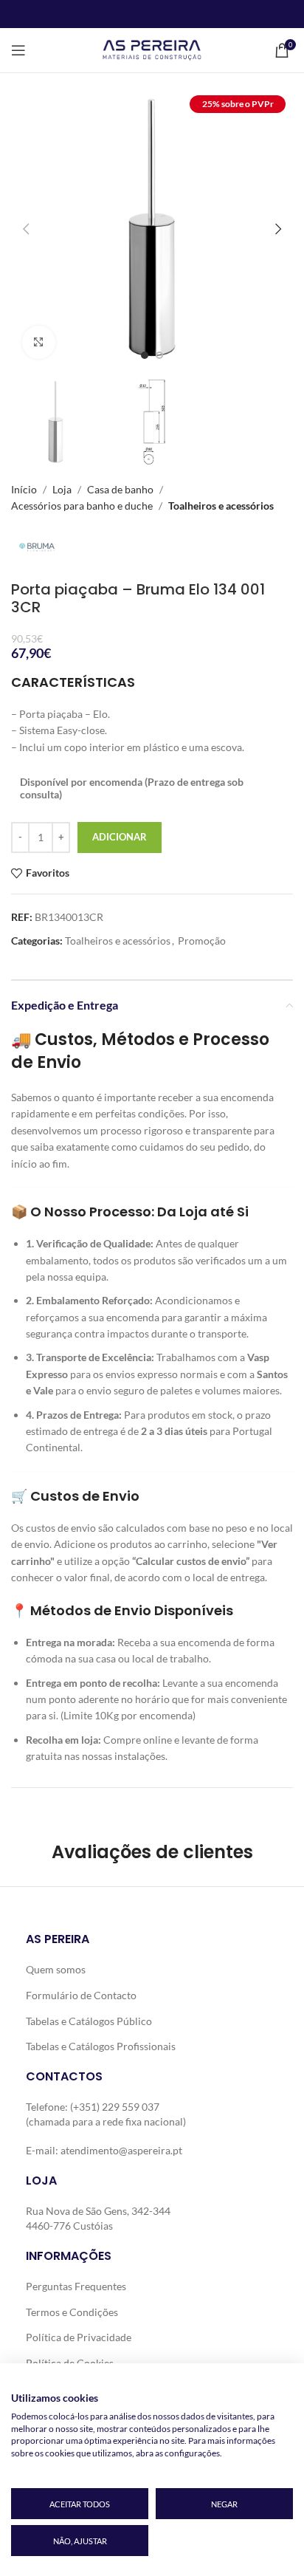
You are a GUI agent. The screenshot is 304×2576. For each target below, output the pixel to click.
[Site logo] (152, 49)
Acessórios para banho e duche (82, 506)
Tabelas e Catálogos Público (89, 2021)
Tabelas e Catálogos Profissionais (101, 2046)
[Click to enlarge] (39, 342)
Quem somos (56, 1969)
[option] (145, 355)
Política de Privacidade (79, 2337)
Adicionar (120, 837)
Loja (62, 489)
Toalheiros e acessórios (221, 506)
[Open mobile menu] (18, 50)
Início (24, 489)
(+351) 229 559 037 (115, 2107)
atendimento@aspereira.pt (121, 2150)
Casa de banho (120, 489)
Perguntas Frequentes (76, 2286)
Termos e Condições (72, 2312)
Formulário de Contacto (81, 1995)
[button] (26, 229)
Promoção (202, 941)
